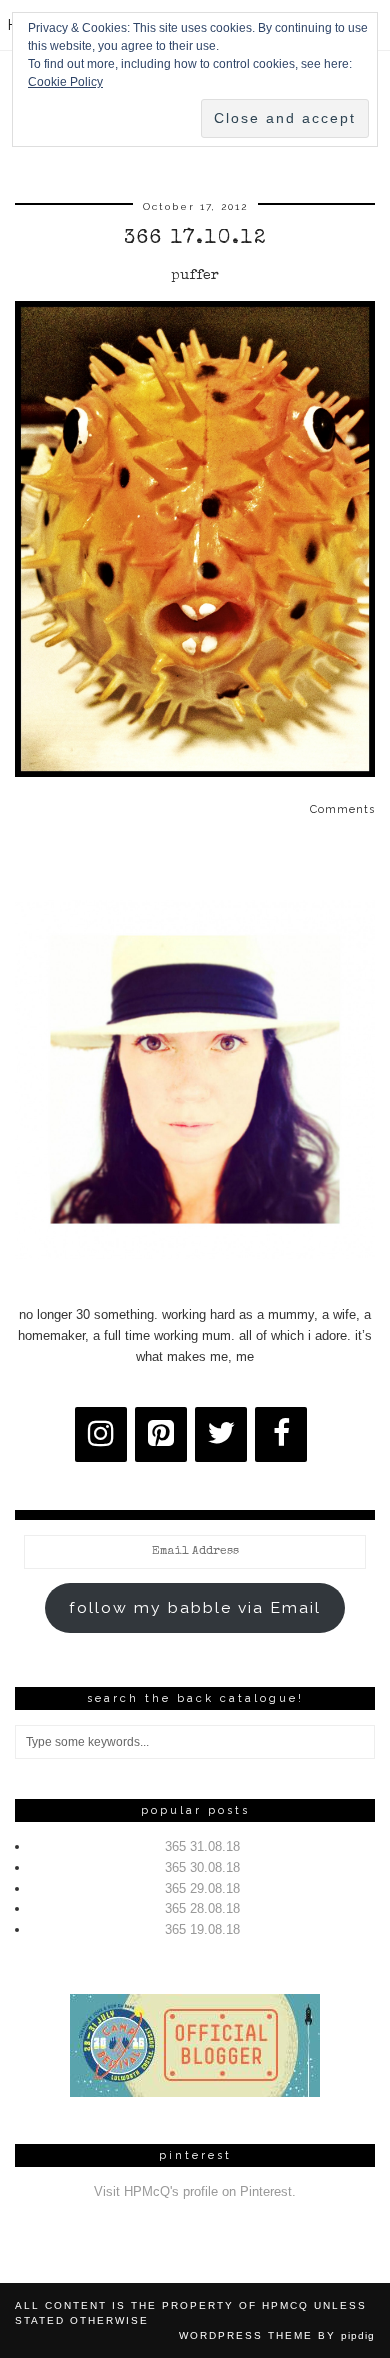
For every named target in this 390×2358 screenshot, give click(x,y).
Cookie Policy (65, 82)
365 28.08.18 (202, 1908)
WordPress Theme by (277, 2335)
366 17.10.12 (195, 239)
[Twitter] (221, 1434)
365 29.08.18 (202, 1888)
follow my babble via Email (195, 1607)
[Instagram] (101, 1434)
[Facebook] (281, 1434)
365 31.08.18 (202, 1846)
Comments (342, 809)
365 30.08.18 (202, 1867)
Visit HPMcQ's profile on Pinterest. (195, 2191)
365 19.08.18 (202, 1929)
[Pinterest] (161, 1434)
